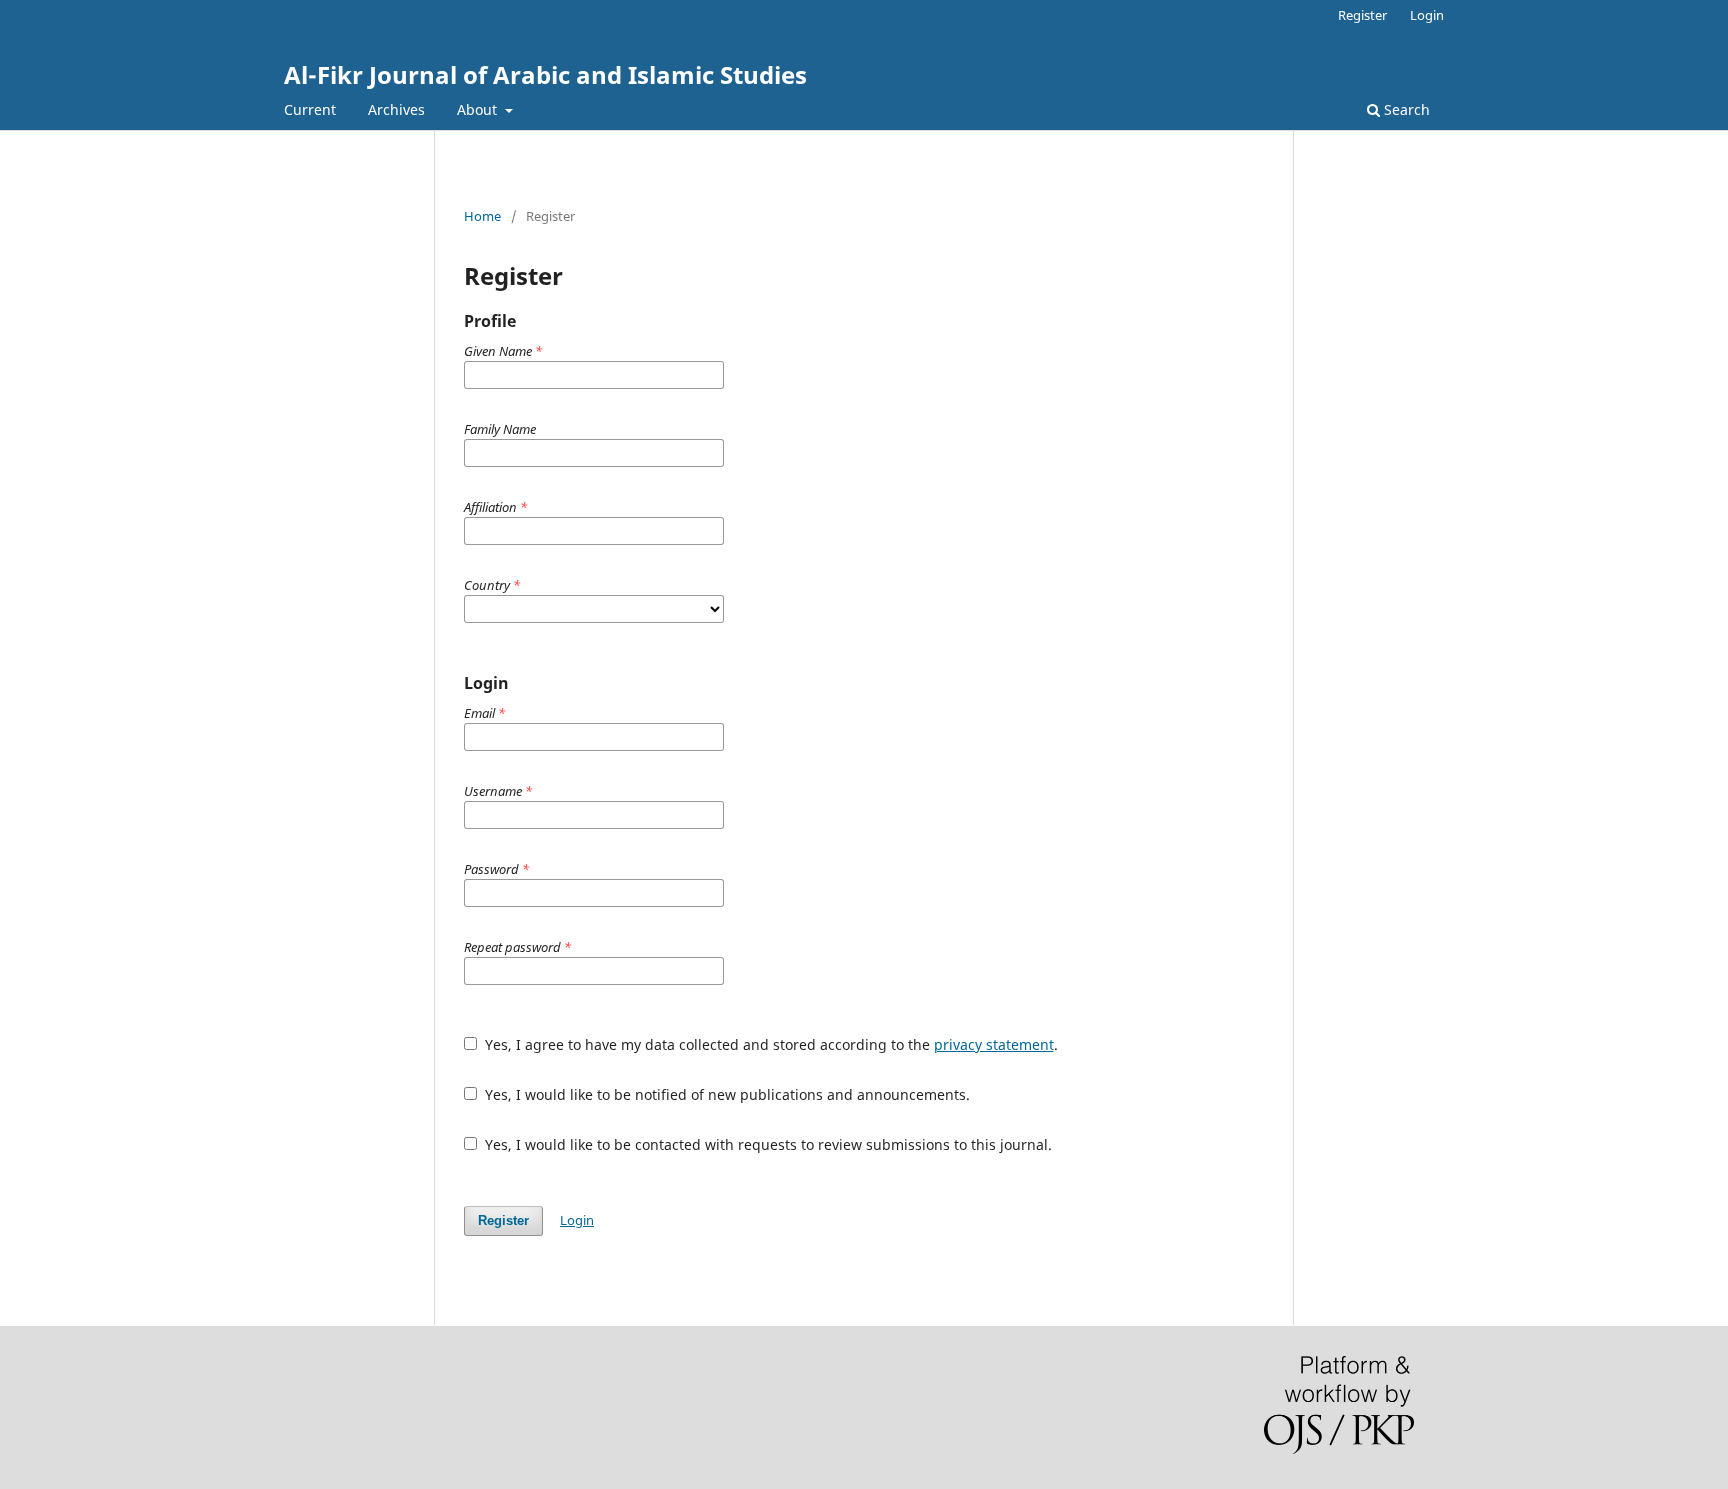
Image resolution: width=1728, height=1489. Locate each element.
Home (482, 216)
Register (1362, 15)
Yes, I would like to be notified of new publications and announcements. (725, 1094)
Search (1405, 109)
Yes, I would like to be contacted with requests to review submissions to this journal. (766, 1144)
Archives (396, 109)
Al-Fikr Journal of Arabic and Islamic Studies (545, 74)
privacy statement (994, 1044)
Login (1427, 15)
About (479, 109)
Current (310, 109)
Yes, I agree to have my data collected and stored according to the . (769, 1044)
